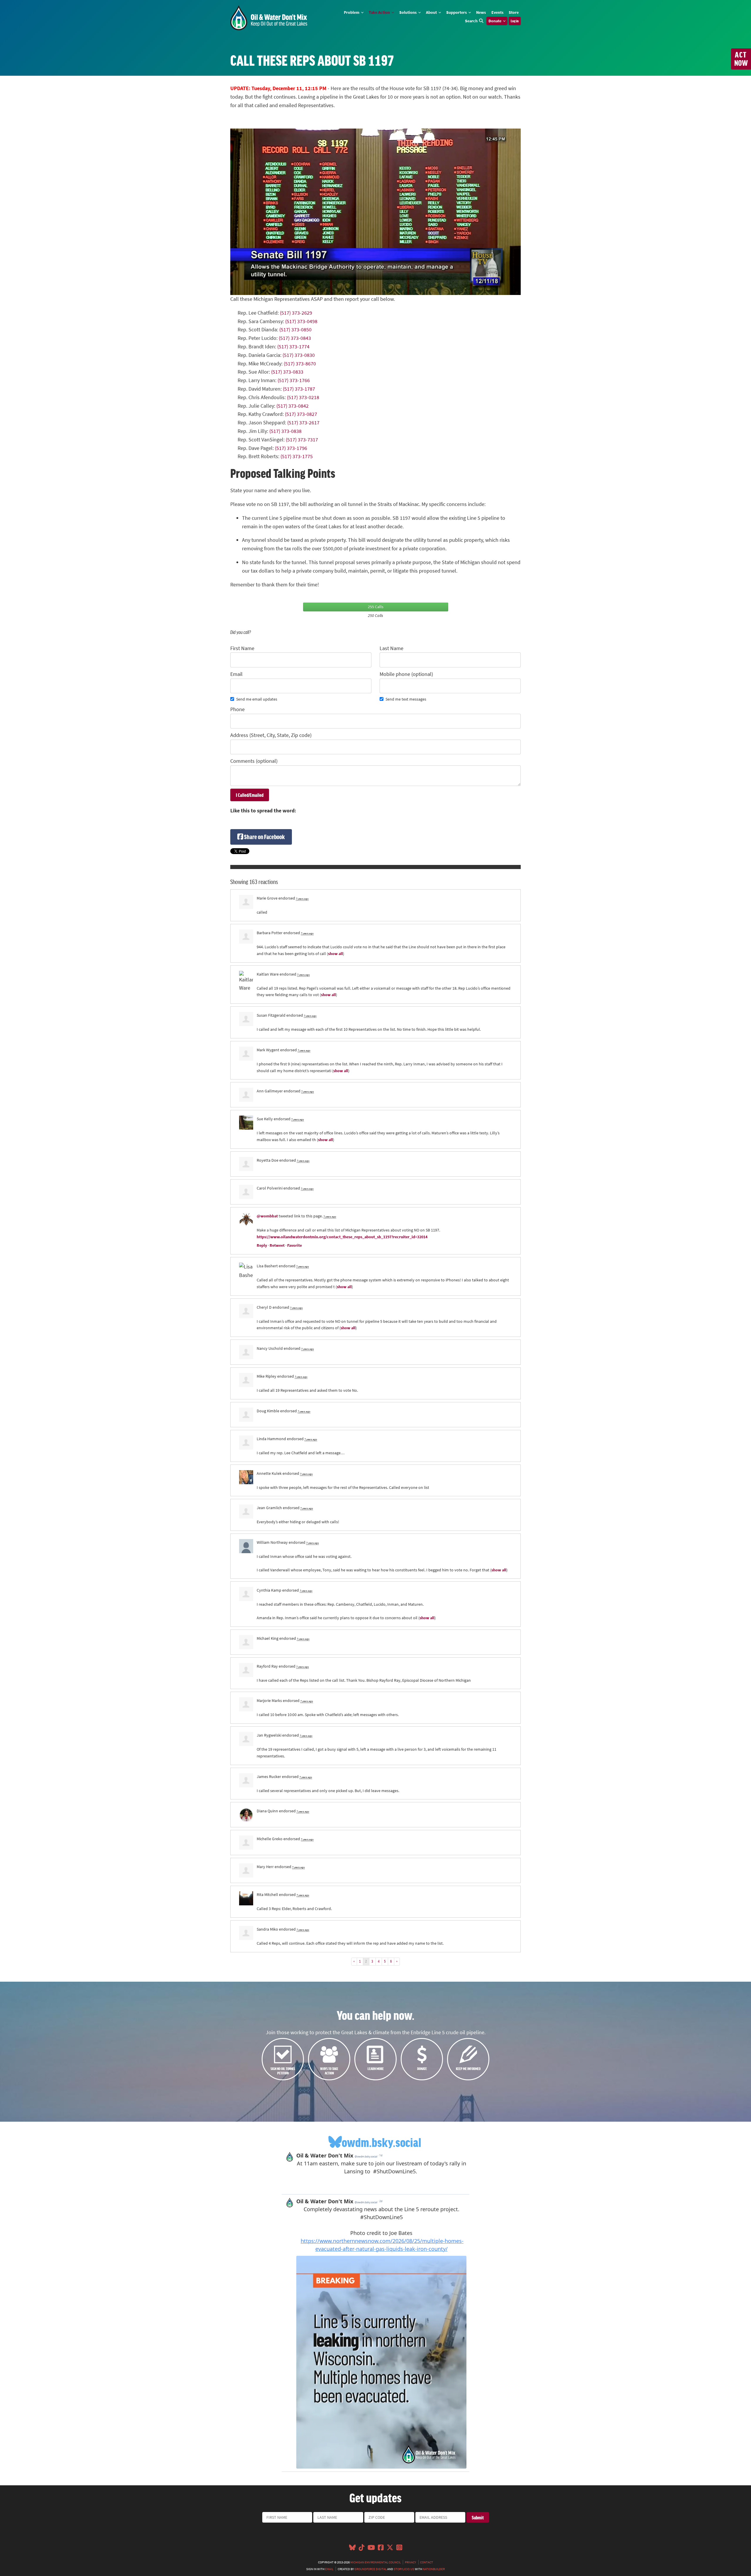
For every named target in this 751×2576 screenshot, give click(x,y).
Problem (352, 12)
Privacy (410, 2562)
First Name (242, 648)
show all (335, 954)
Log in (515, 21)
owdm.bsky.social (382, 2142)
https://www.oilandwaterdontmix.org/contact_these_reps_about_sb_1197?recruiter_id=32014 (342, 1237)
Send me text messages (406, 699)
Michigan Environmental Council (375, 2562)
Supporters (457, 12)
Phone (237, 709)
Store (514, 12)
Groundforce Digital (371, 2569)
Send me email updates (257, 699)
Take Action (380, 12)
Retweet (277, 1245)
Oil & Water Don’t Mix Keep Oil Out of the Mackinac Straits (269, 18)
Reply (262, 1245)
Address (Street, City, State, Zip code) (271, 735)
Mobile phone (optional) (406, 674)
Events (497, 12)
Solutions (408, 12)
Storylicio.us (404, 2569)
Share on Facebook (264, 837)
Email (236, 674)
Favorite (295, 1245)
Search (471, 21)
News (481, 12)
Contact (427, 2562)
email (329, 2569)
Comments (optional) (254, 761)
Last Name (391, 648)
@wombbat (267, 1216)
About (432, 12)
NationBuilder (434, 2569)
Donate (495, 21)
